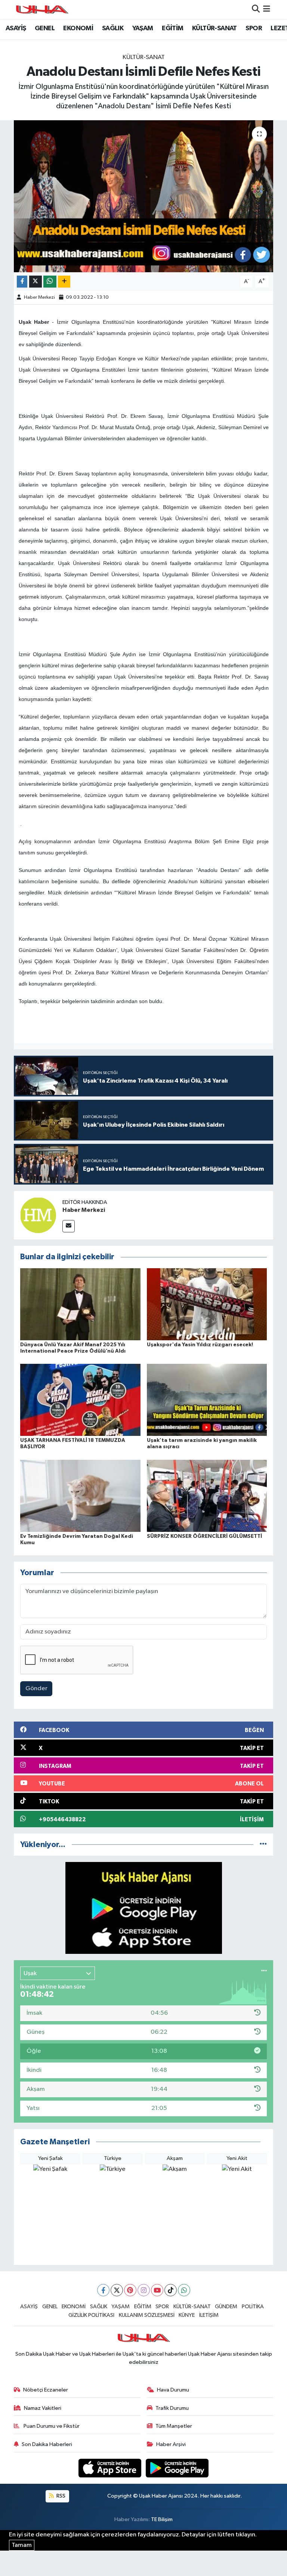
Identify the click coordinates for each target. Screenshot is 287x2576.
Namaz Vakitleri (43, 2408)
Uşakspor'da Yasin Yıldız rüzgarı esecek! (200, 1345)
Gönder (36, 1689)
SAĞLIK (113, 28)
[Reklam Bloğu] (144, 1908)
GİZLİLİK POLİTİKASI (91, 2315)
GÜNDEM (226, 2307)
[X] (117, 2290)
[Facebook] (103, 2290)
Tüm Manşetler (174, 2426)
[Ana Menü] (267, 10)
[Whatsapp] (184, 2290)
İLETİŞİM (209, 2315)
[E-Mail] (69, 1226)
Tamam (22, 2545)
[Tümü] (263, 1845)
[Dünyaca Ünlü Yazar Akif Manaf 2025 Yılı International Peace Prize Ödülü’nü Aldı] (80, 1304)
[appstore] (111, 2468)
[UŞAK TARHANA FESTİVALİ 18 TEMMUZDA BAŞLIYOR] (80, 1400)
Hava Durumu (173, 2390)
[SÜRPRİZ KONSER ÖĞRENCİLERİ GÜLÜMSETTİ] (207, 1495)
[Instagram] (144, 2290)
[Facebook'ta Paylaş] (22, 282)
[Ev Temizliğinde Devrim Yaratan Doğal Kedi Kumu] (80, 1495)
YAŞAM (143, 28)
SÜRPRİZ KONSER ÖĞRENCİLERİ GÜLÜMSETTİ (204, 1536)
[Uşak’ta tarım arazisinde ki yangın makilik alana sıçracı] (207, 1400)
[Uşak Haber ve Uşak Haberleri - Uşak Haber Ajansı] (42, 10)
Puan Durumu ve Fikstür (51, 2426)
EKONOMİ (78, 28)
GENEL (45, 28)
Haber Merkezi (39, 297)
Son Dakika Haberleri (47, 2444)
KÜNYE (187, 2315)
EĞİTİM (172, 28)
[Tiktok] (171, 2290)
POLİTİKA (253, 2307)
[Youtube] (157, 2290)
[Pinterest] (130, 2290)
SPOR (254, 28)
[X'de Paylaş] (36, 282)
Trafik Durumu (172, 2408)
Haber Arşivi (171, 2444)
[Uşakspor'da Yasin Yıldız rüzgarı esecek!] (207, 1304)
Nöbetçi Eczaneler (46, 2390)
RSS (60, 2496)
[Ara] (256, 10)
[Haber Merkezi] (38, 1215)
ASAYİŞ (16, 28)
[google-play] (177, 2468)
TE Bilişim (162, 2519)
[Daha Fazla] (64, 282)
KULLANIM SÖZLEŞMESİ (147, 2315)
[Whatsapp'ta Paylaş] (50, 282)
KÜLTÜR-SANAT (215, 28)
